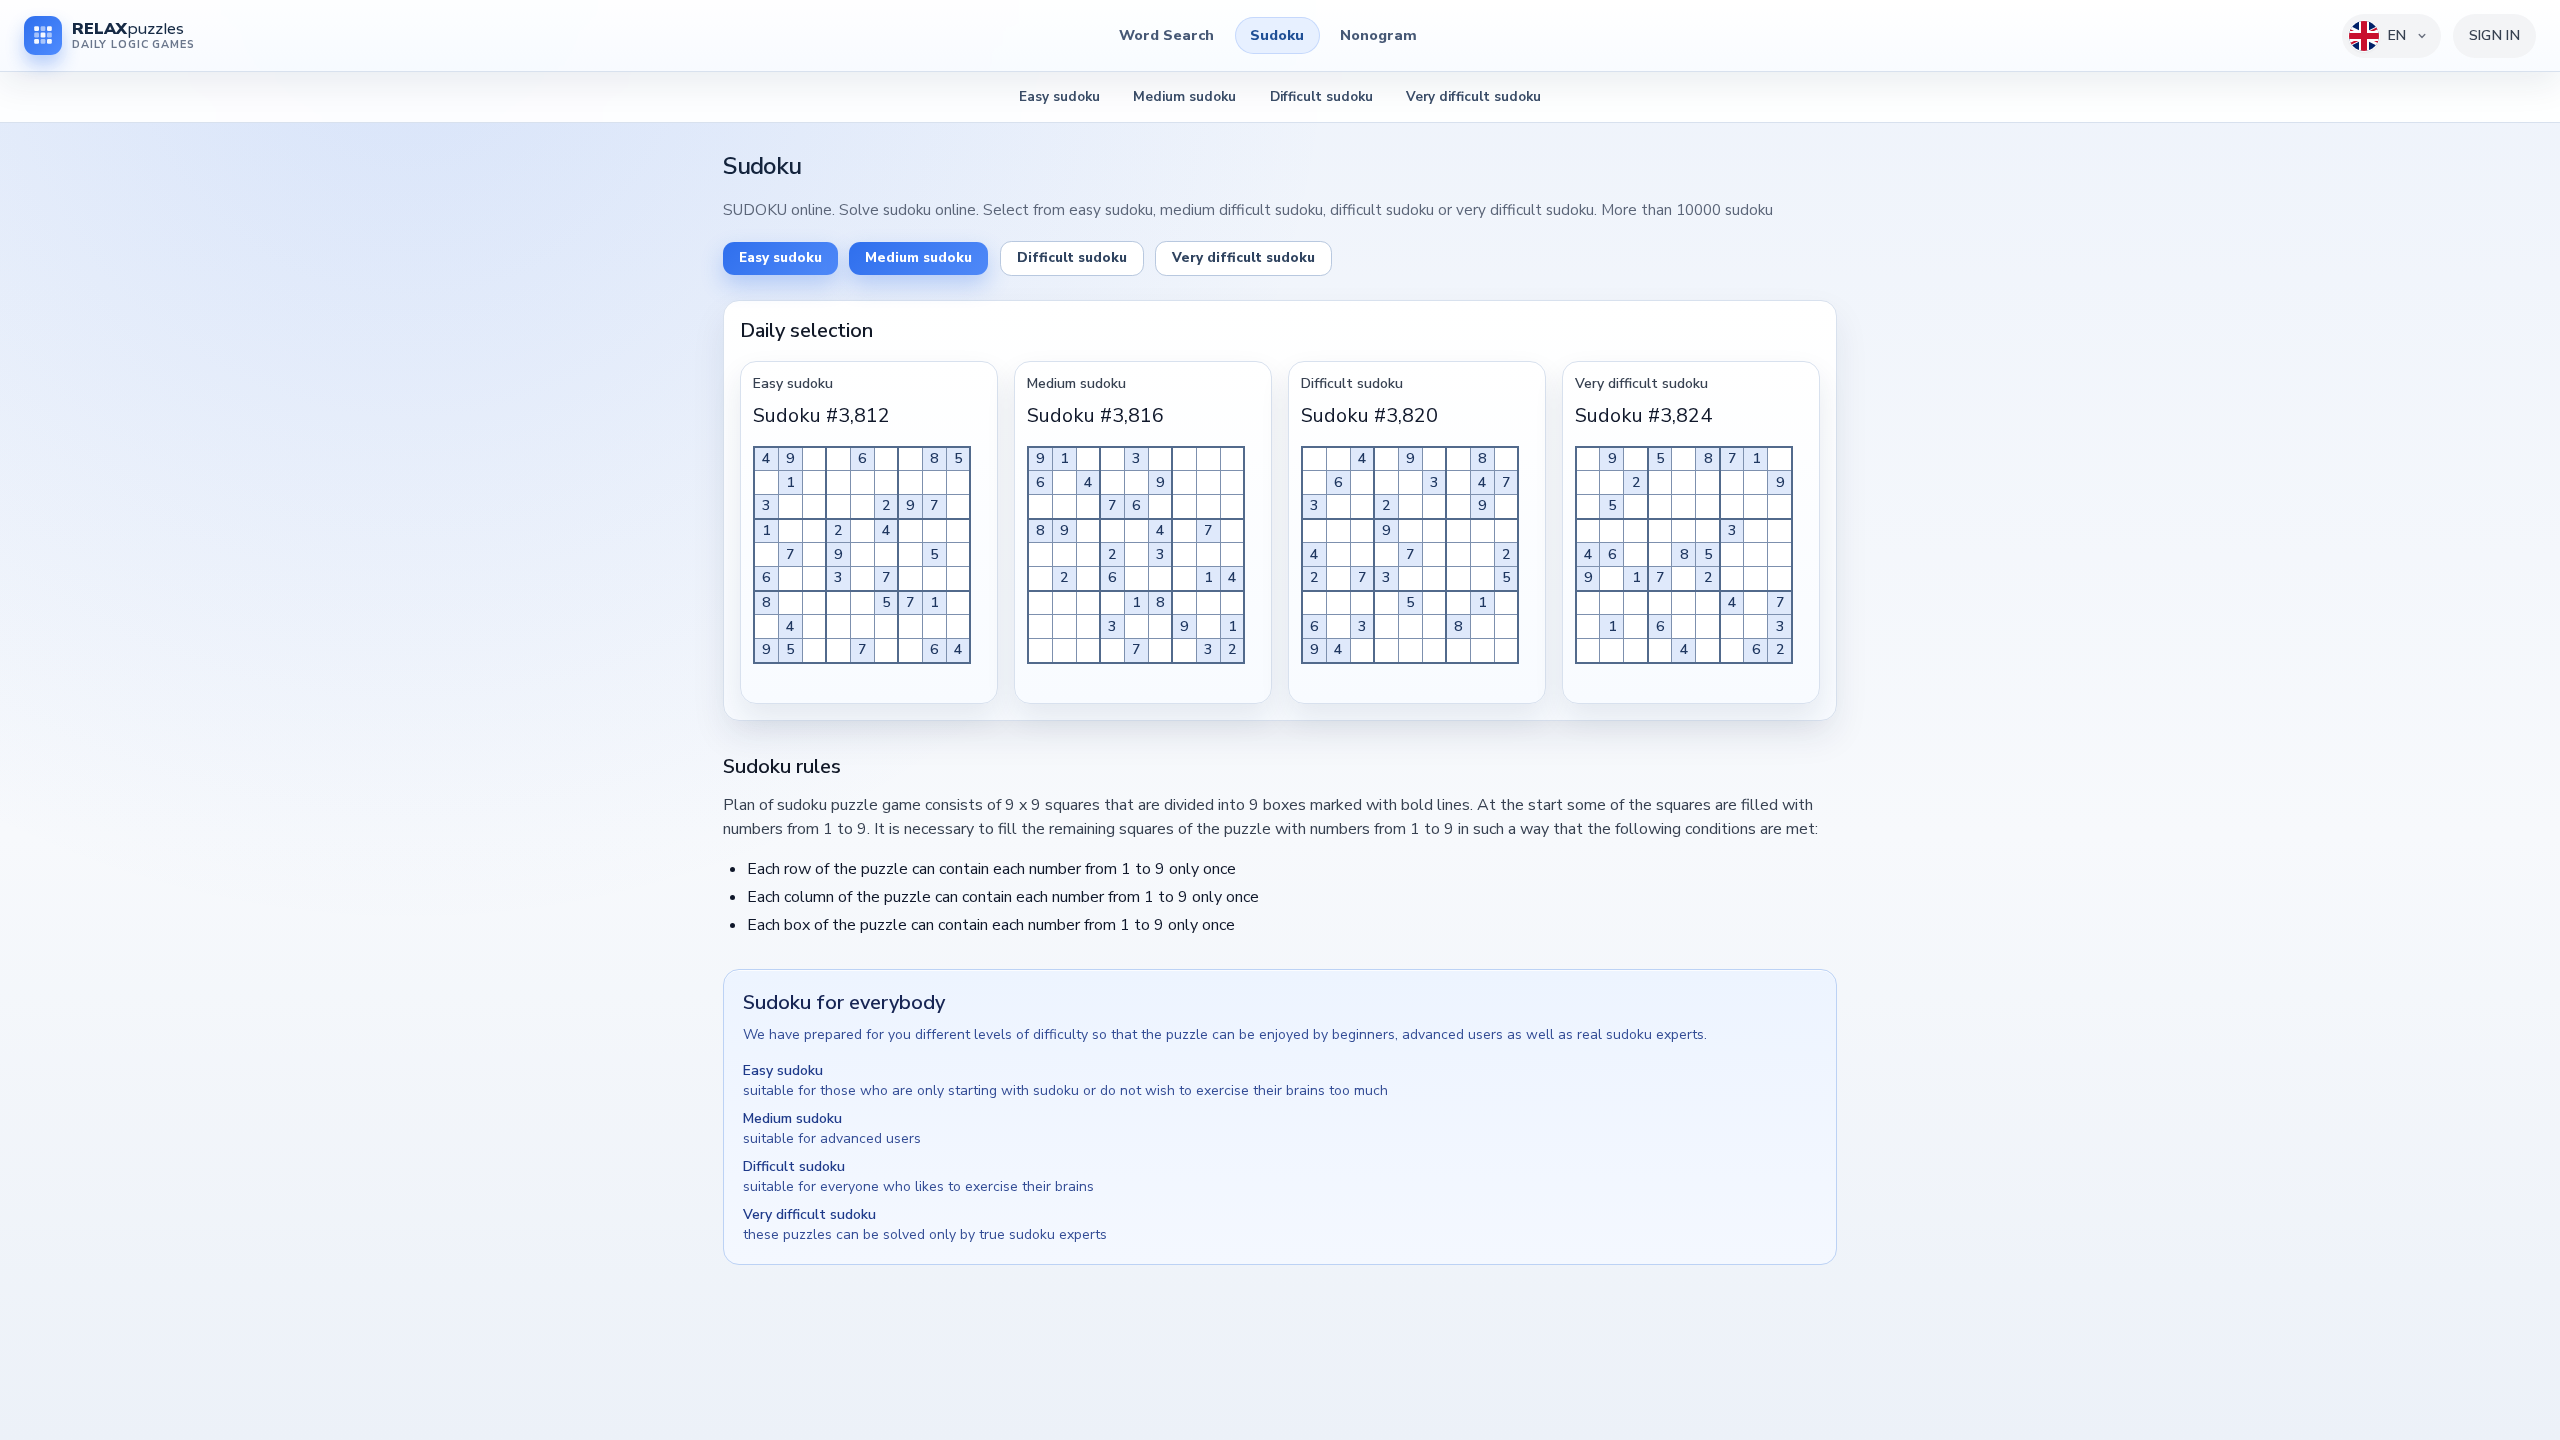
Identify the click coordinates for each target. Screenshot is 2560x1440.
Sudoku (1277, 35)
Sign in (2494, 35)
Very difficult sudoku (1473, 96)
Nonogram (1378, 35)
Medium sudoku (1184, 96)
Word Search (1166, 35)
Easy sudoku (1059, 96)
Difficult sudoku (1321, 96)
